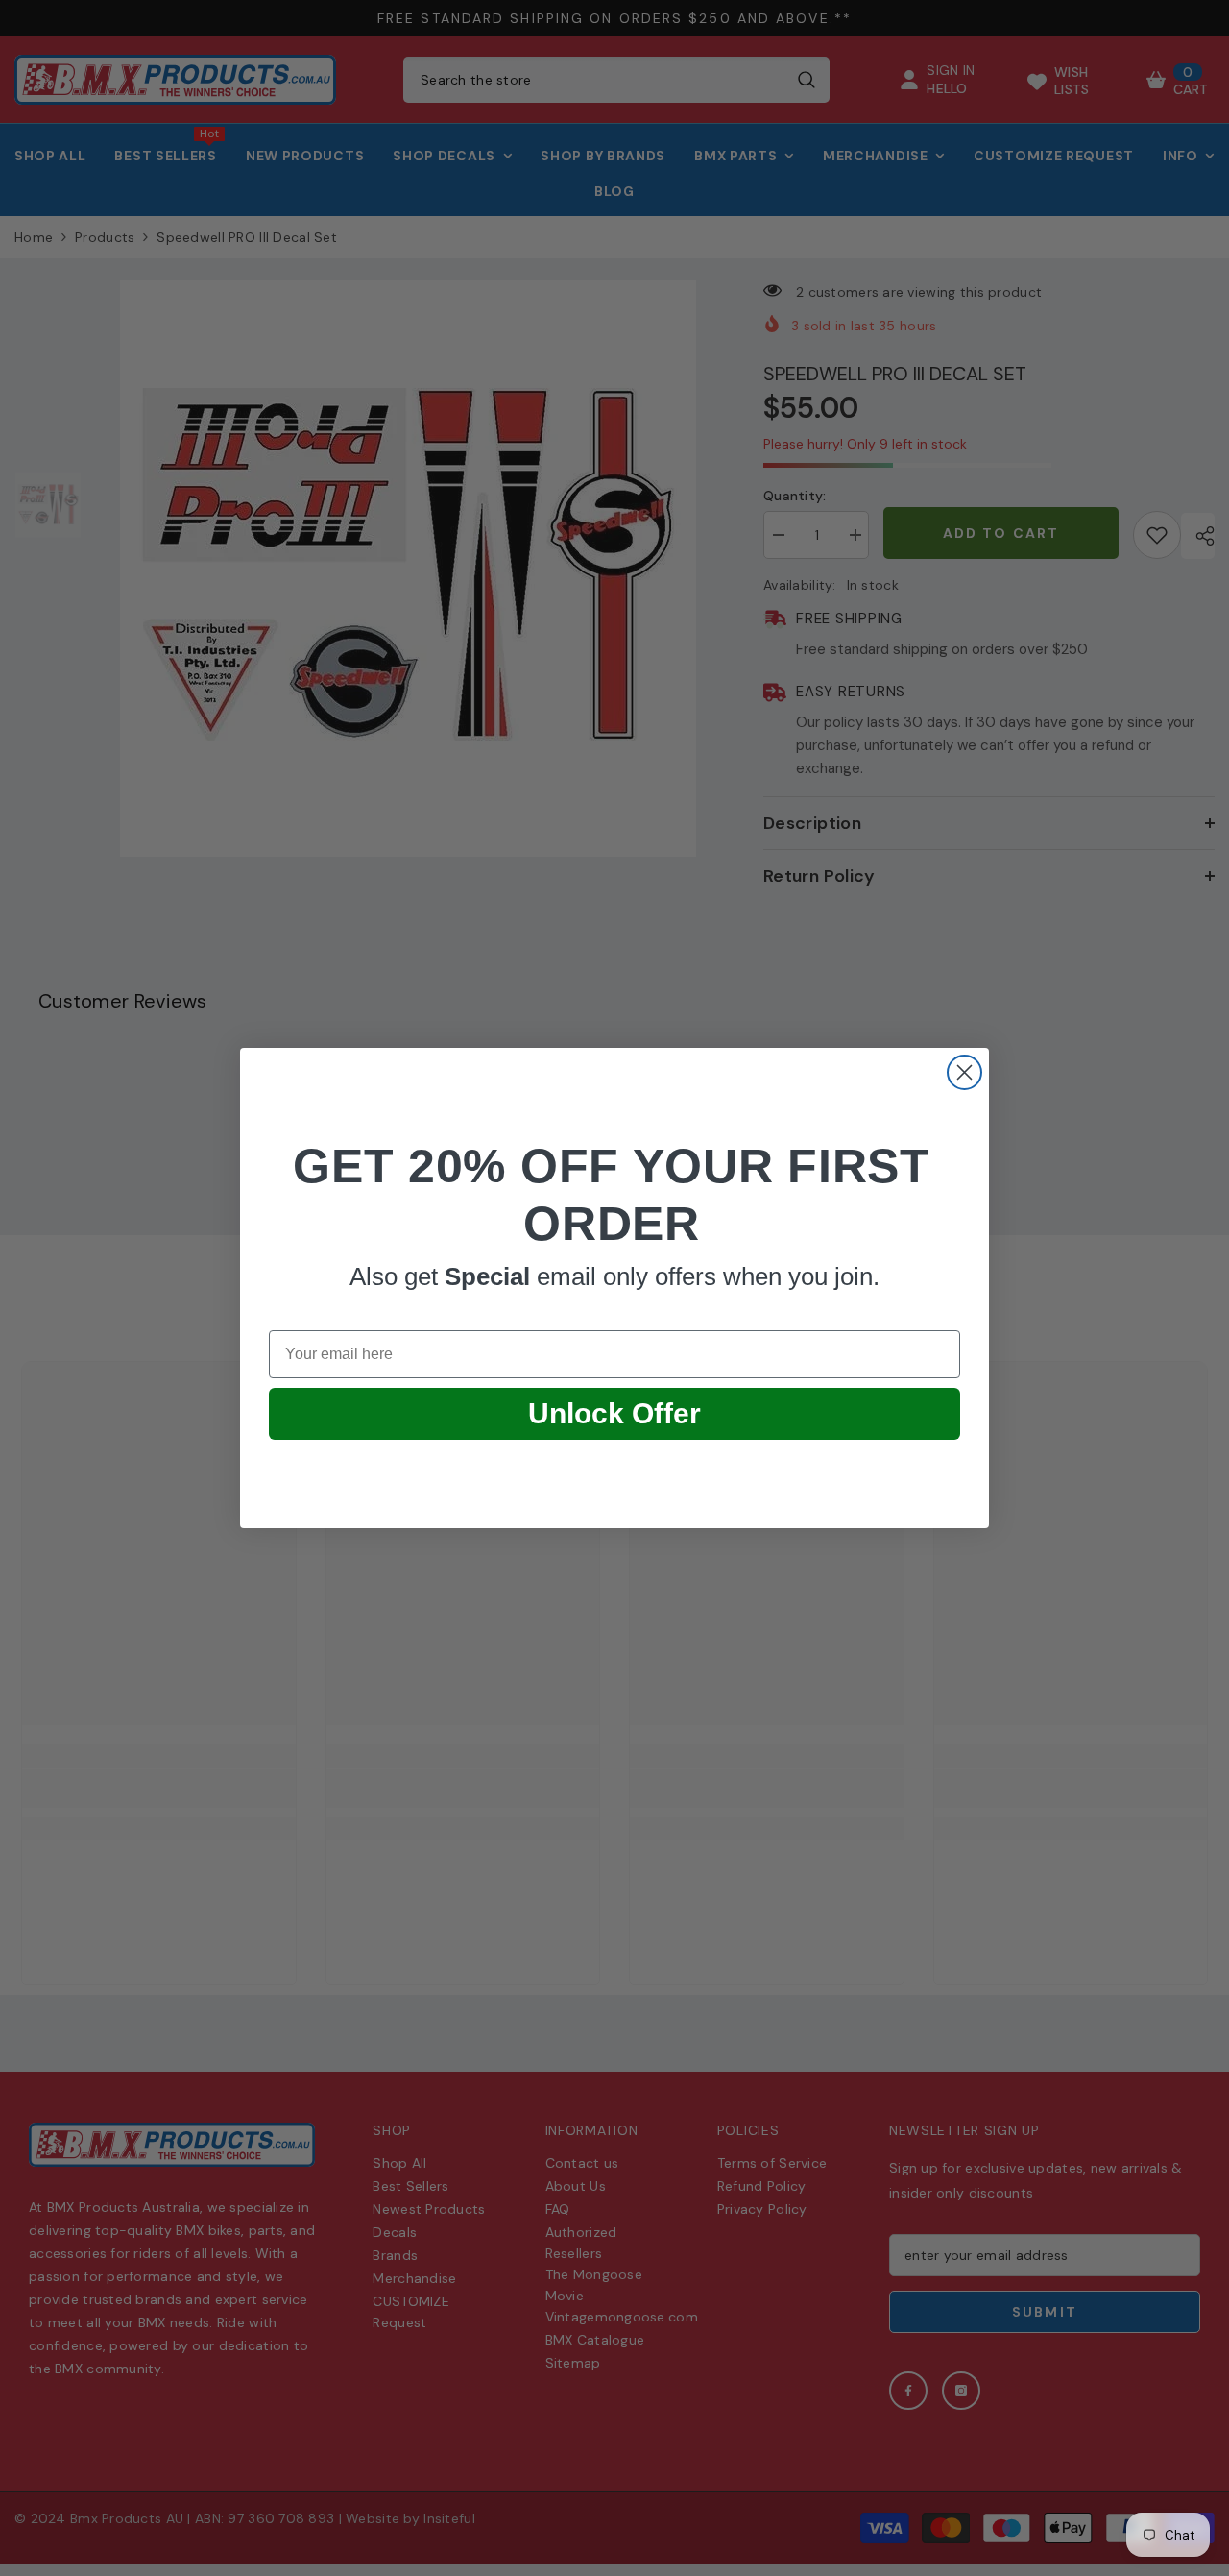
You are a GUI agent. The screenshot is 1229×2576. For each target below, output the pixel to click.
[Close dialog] (964, 1072)
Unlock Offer (614, 1413)
